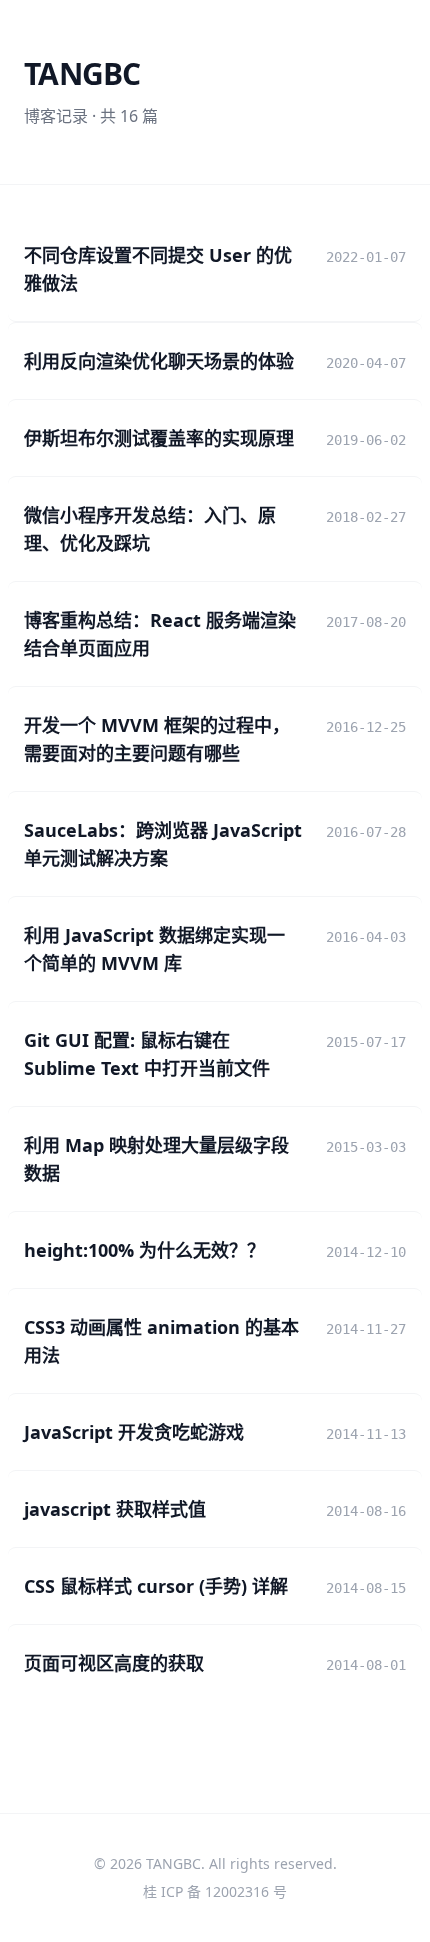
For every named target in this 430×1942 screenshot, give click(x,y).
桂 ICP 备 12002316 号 (215, 1891)
